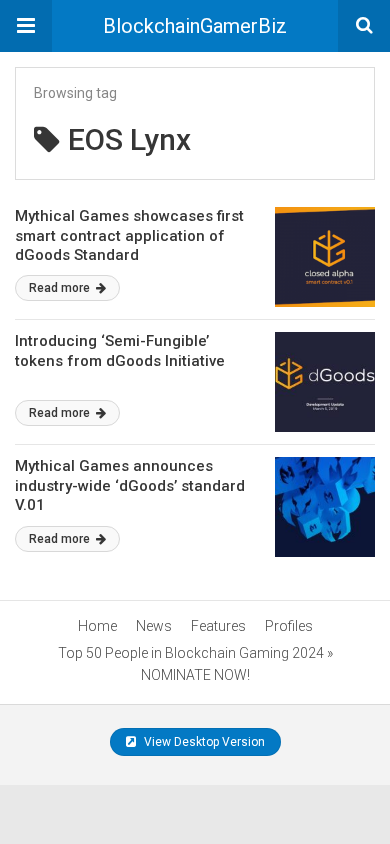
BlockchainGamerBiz (195, 26)
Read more (61, 288)
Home (97, 626)
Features (218, 626)
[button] (26, 26)
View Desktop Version (203, 742)
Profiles (289, 626)
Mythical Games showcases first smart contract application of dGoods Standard (129, 235)
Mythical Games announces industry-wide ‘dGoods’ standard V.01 (130, 485)
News (154, 626)
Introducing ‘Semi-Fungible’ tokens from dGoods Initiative (120, 351)
